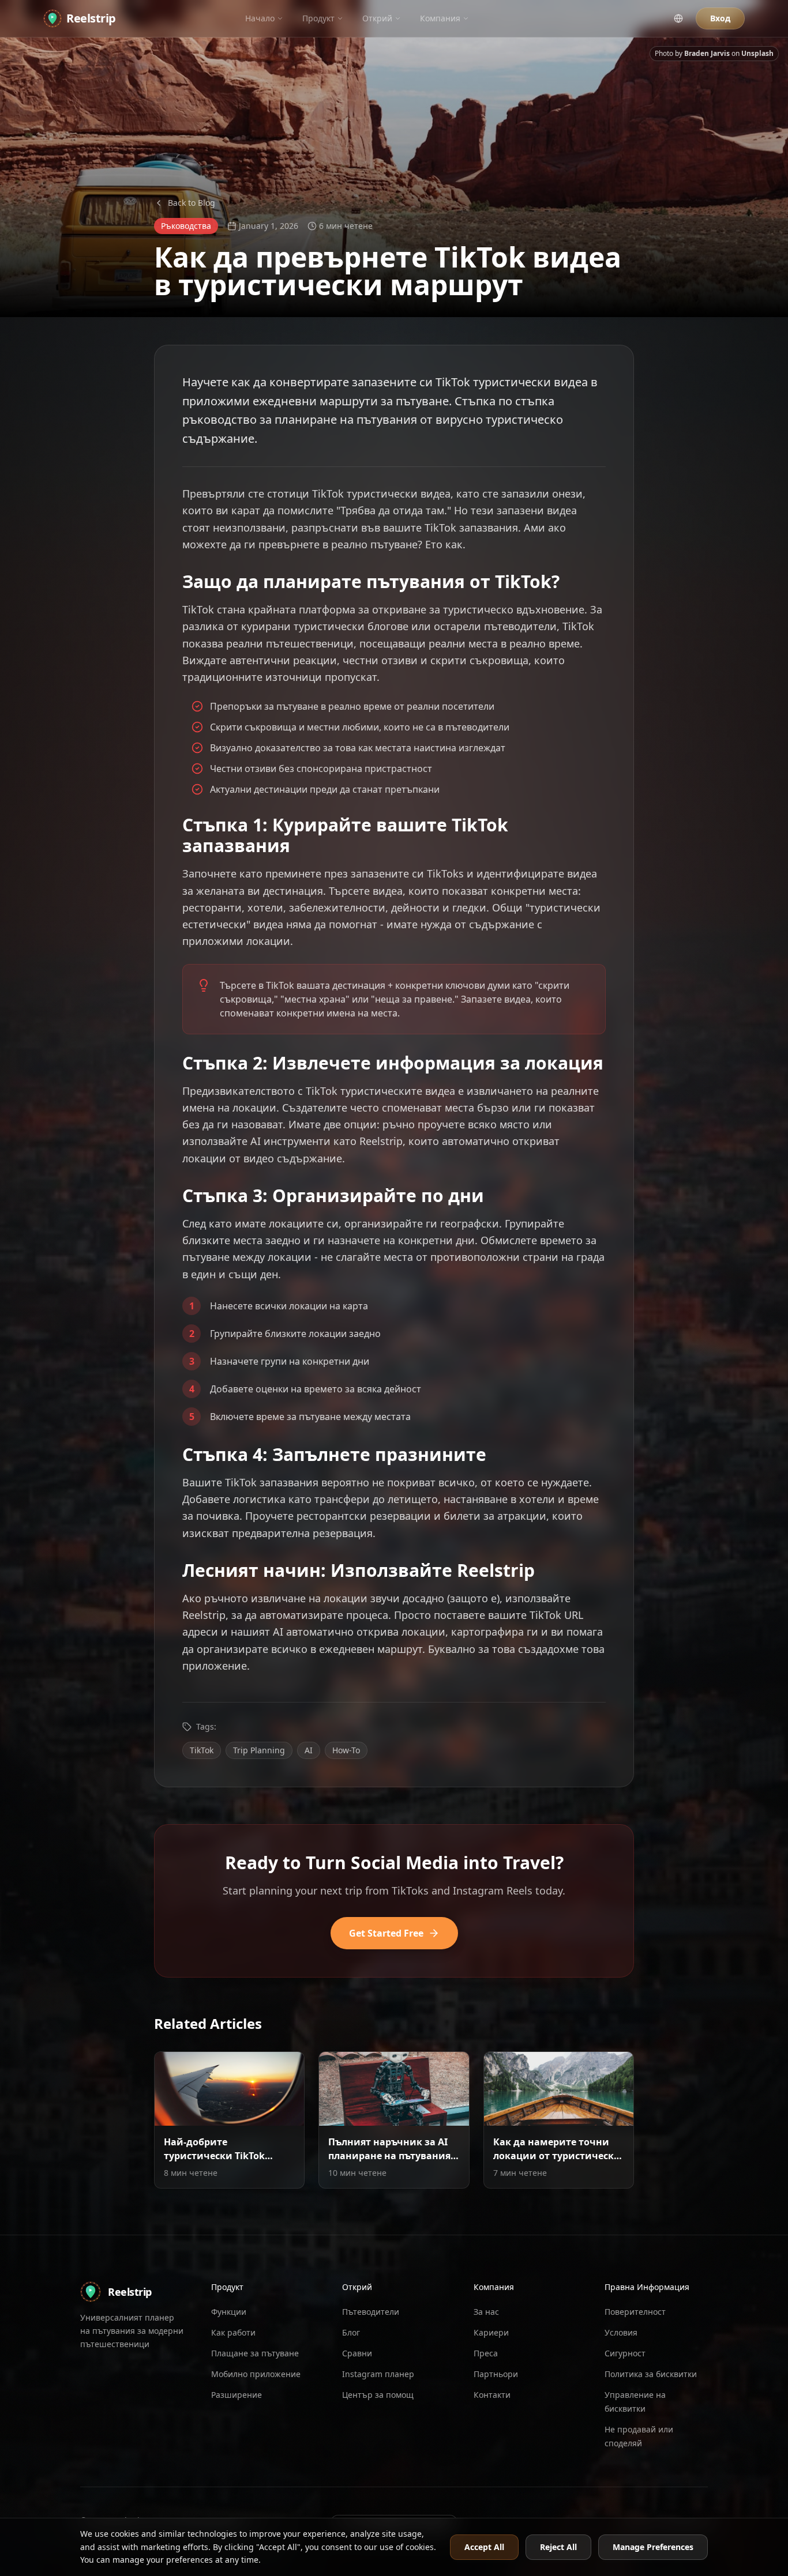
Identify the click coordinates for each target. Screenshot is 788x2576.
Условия (621, 2332)
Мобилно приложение (256, 2374)
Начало (260, 18)
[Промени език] (678, 18)
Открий (377, 18)
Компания (440, 18)
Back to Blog (192, 203)
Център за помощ (378, 2395)
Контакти (492, 2395)
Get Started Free (386, 1933)
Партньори (496, 2374)
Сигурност (625, 2353)
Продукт (318, 18)
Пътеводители (371, 2312)
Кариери (491, 2332)
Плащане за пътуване (255, 2353)
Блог (351, 2332)
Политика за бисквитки (651, 2374)
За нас (486, 2312)
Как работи (233, 2332)
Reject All (558, 2547)
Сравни (357, 2353)
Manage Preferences (653, 2547)
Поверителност (635, 2312)
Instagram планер (378, 2374)
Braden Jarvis (707, 53)
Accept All (484, 2547)
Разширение (237, 2395)
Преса (486, 2353)
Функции (229, 2312)
